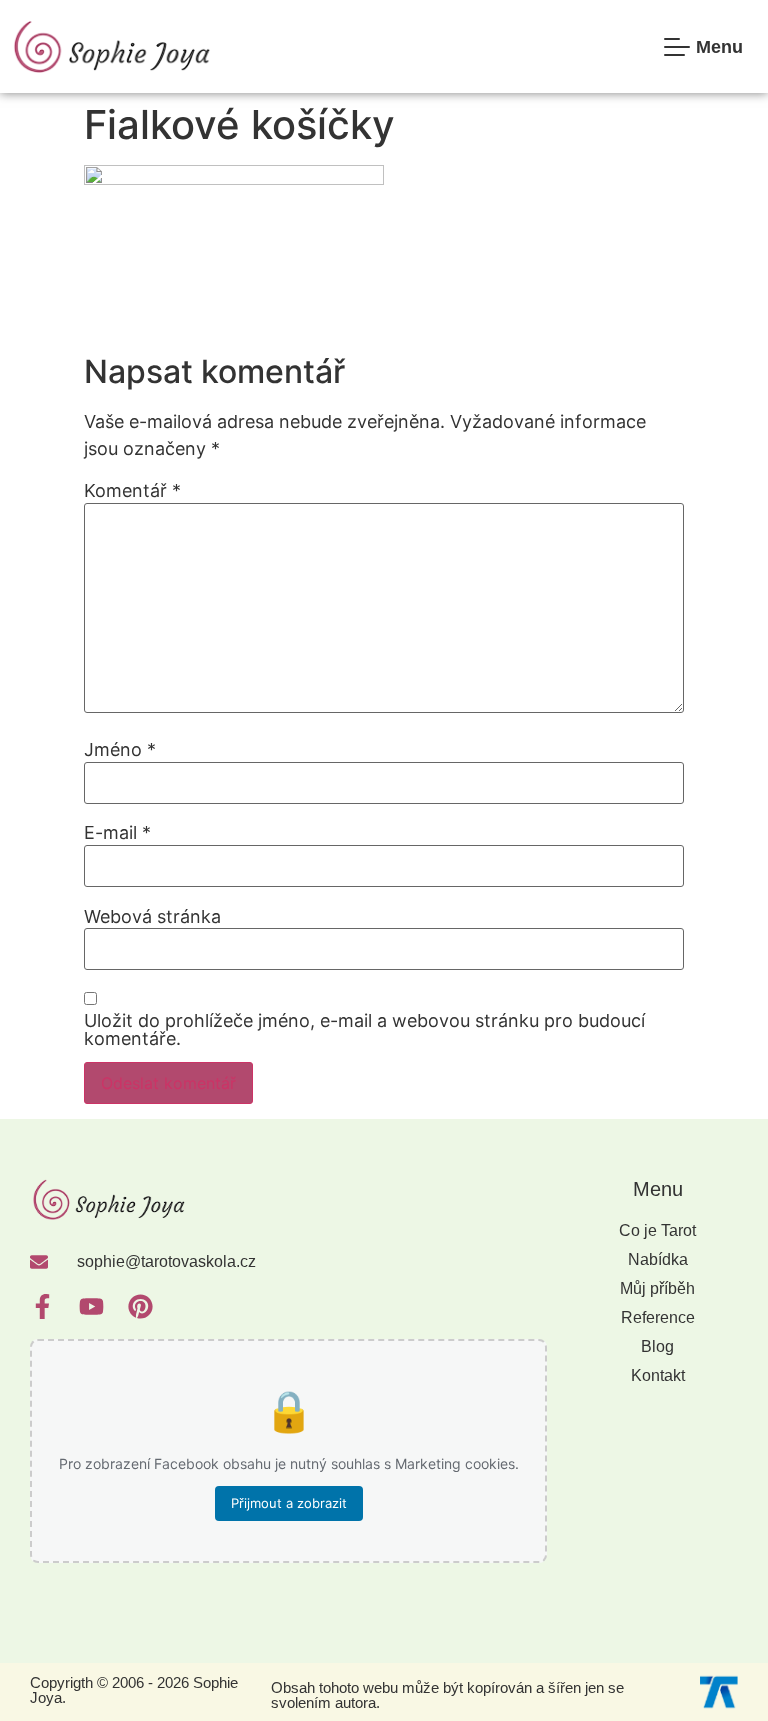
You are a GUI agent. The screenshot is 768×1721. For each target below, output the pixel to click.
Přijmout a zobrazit (289, 1503)
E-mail (117, 833)
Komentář (132, 491)
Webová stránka (152, 917)
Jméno (120, 750)
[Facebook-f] (42, 1306)
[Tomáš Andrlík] (719, 1690)
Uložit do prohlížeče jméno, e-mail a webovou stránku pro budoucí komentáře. (364, 1030)
